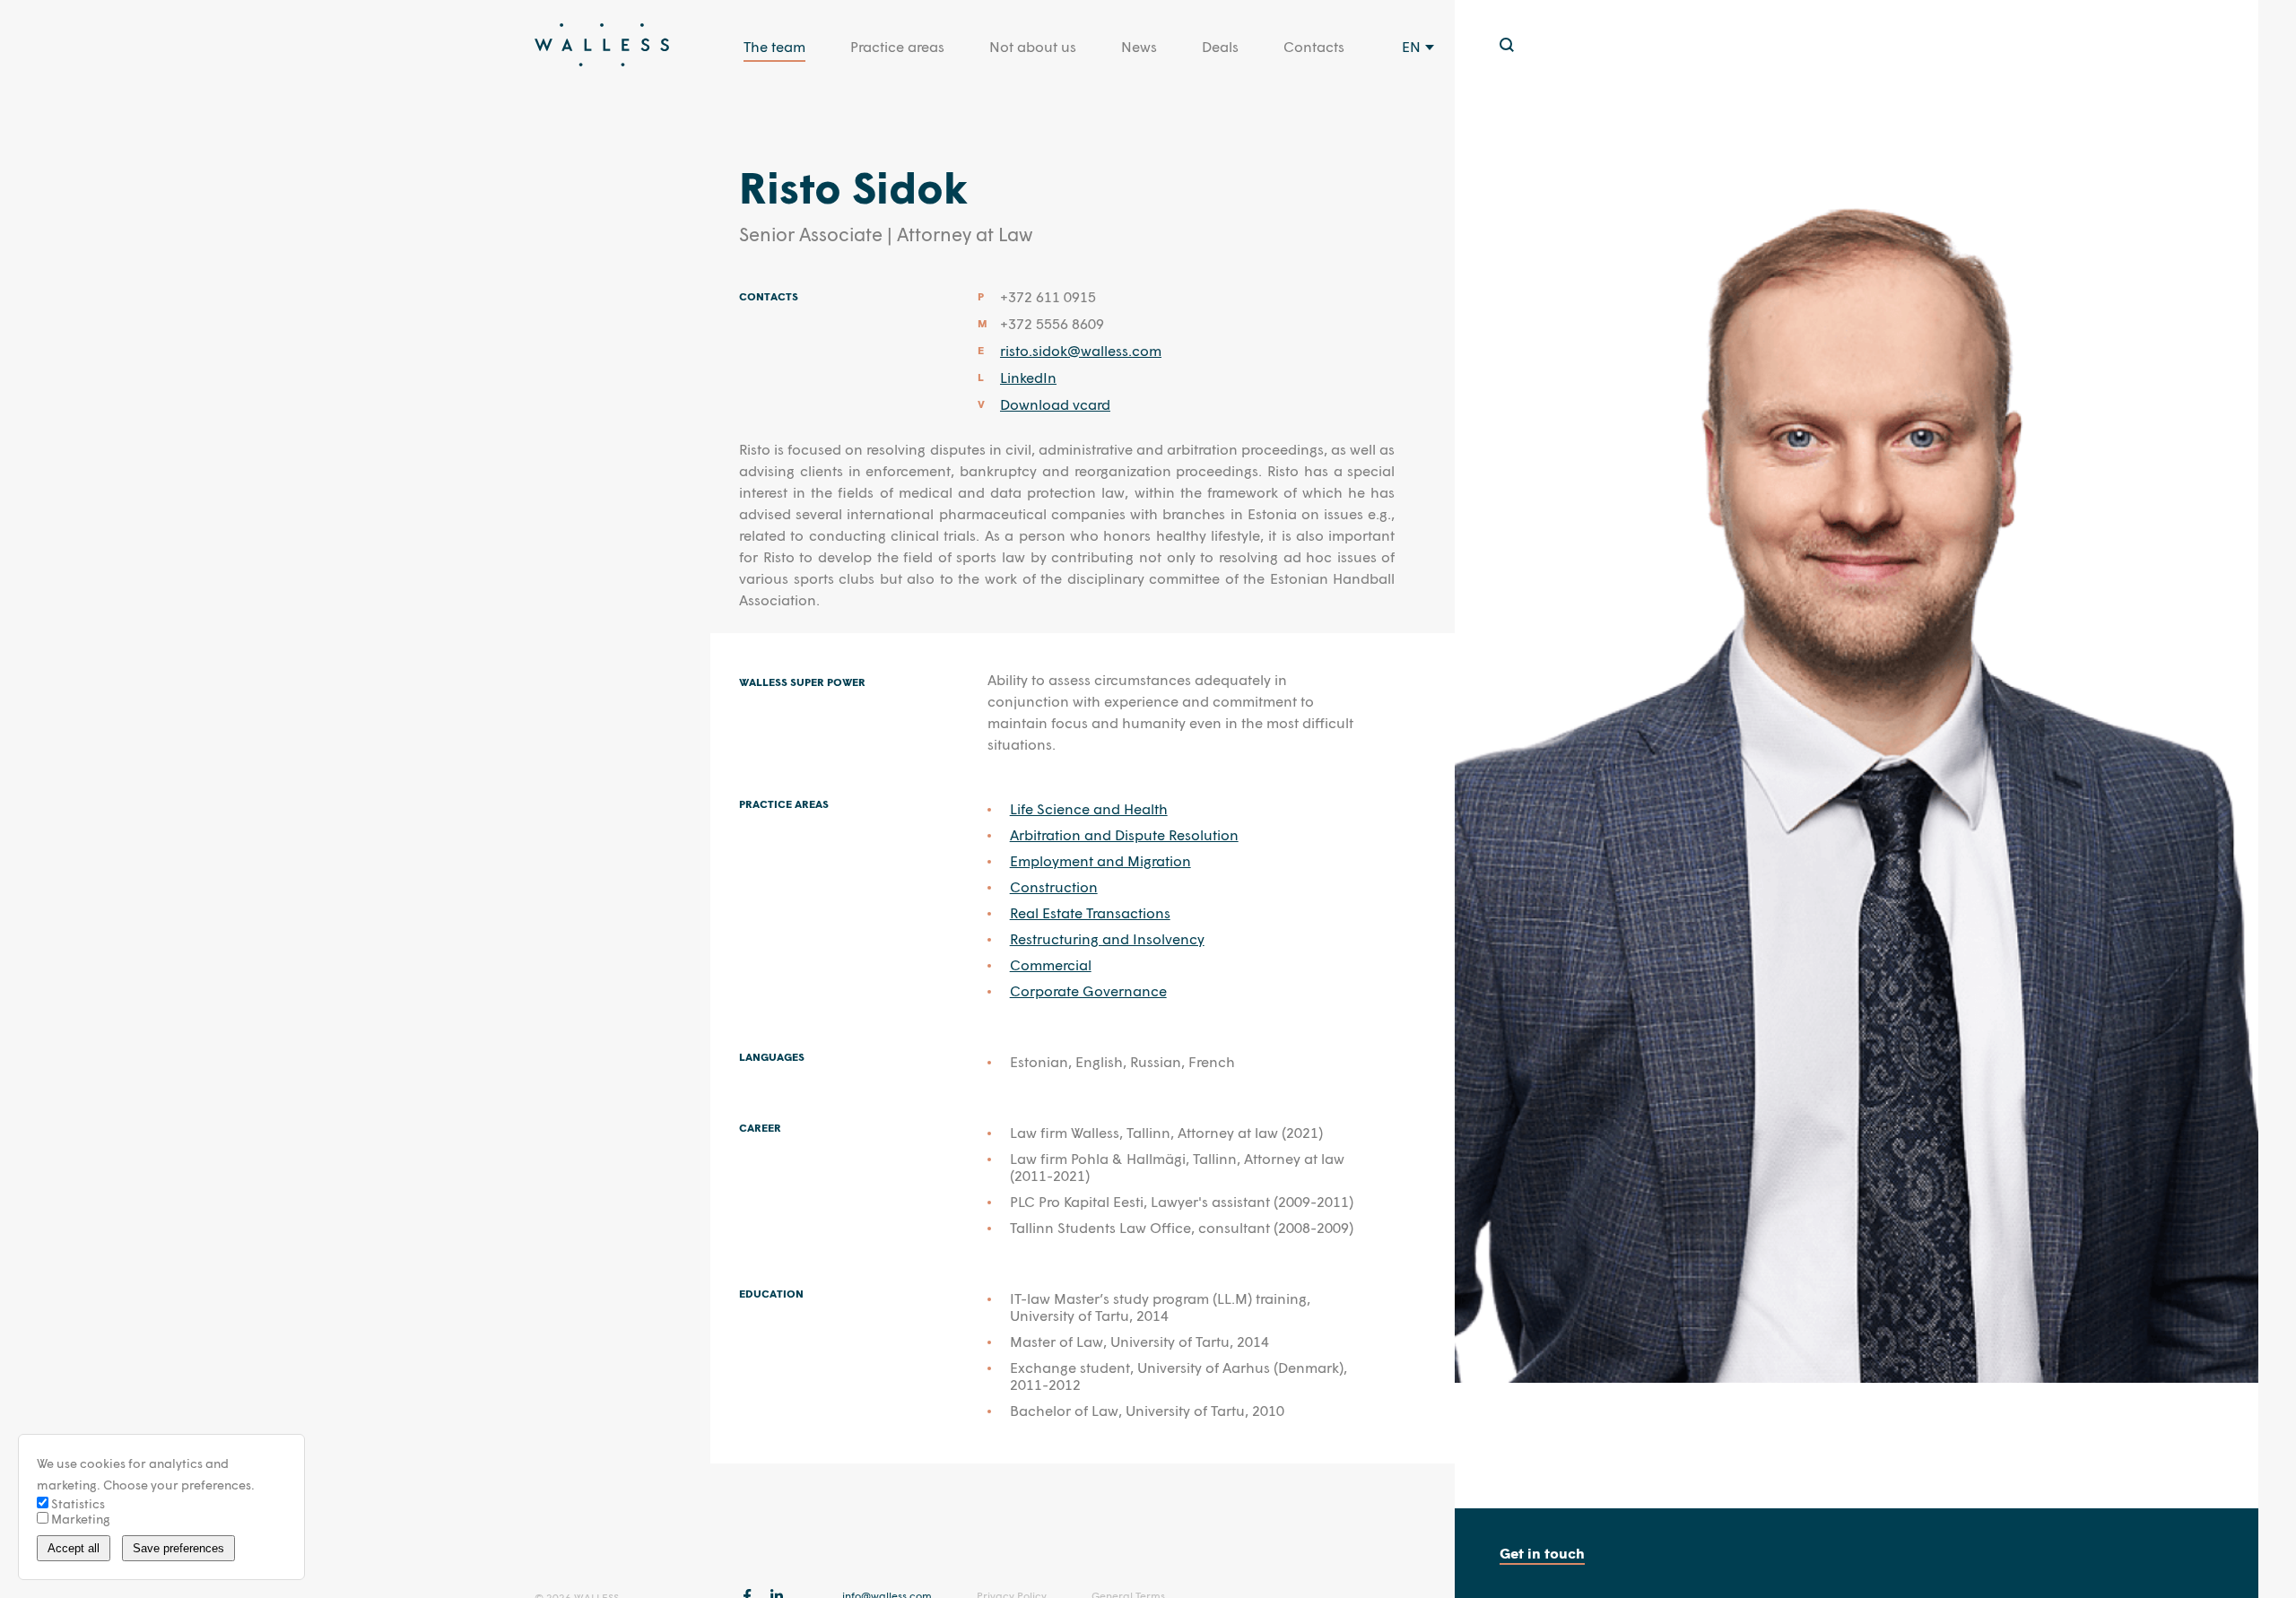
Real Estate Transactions (1090, 912)
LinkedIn (1028, 377)
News (1139, 46)
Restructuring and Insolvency (1107, 938)
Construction (1054, 886)
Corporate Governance (1088, 990)
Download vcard (1055, 404)
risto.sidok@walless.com (1081, 350)
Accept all (74, 1548)
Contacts (1314, 46)
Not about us (1033, 46)
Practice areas (897, 46)
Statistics (77, 1503)
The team (774, 46)
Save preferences (178, 1548)
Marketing (79, 1519)
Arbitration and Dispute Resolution (1124, 834)
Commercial (1051, 964)
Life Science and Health (1089, 808)
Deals (1220, 46)
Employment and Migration (1100, 860)
